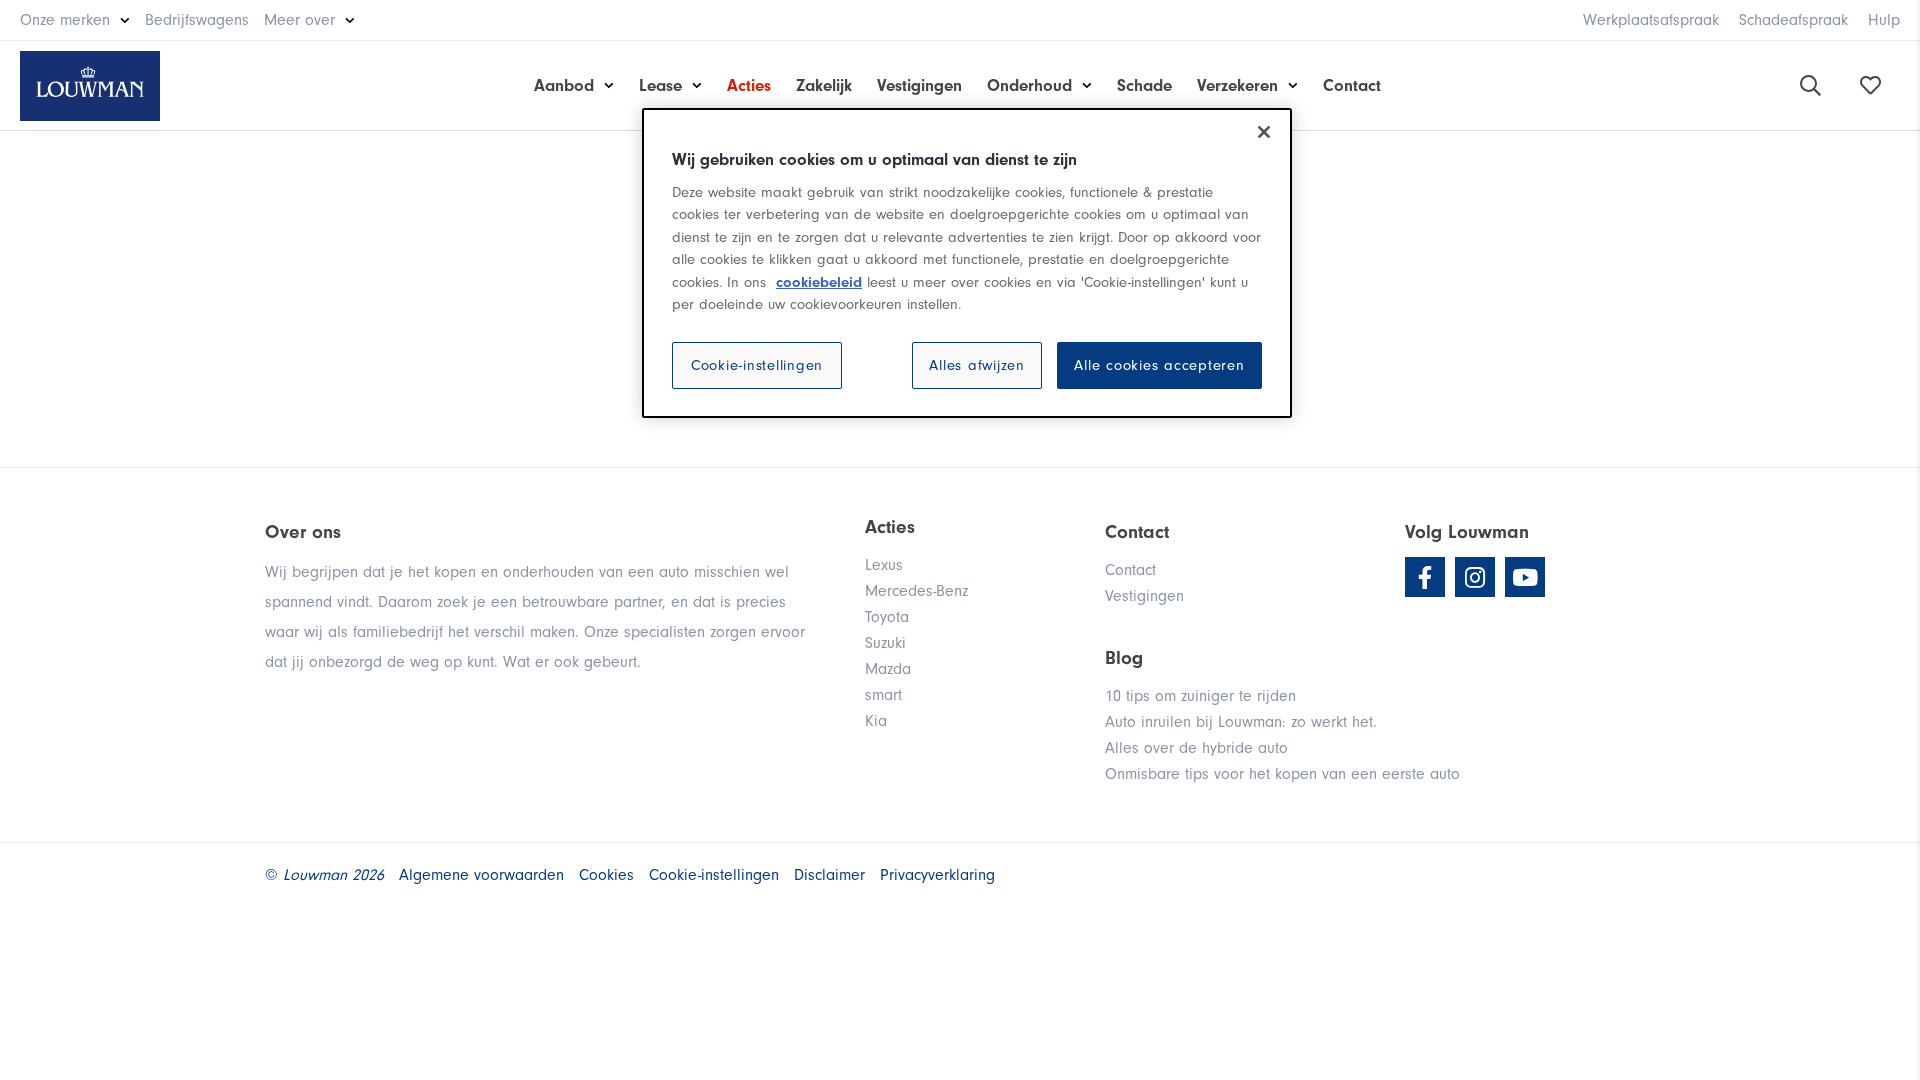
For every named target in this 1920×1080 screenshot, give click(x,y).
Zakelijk (824, 85)
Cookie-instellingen (757, 365)
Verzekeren (1237, 85)
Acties (749, 85)
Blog (1124, 658)
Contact (1352, 85)
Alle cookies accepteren (1159, 365)
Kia (876, 721)
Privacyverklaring (937, 875)
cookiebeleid (819, 282)
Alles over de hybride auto (1196, 748)
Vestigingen (919, 85)
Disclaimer (829, 875)
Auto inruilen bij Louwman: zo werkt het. (1241, 722)
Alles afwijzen (977, 365)
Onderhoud (1029, 85)
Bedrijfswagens (197, 20)
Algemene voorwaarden (481, 875)
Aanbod (564, 85)
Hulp (1884, 20)
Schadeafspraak (1793, 20)
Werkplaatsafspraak (1651, 20)
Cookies (606, 875)
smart (883, 695)
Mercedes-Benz (916, 591)
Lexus (884, 565)
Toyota (887, 617)
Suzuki (885, 643)
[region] (967, 263)
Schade (1144, 85)
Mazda (888, 669)
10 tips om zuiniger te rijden (1200, 696)
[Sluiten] (1264, 132)
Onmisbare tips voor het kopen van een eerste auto (1282, 774)
